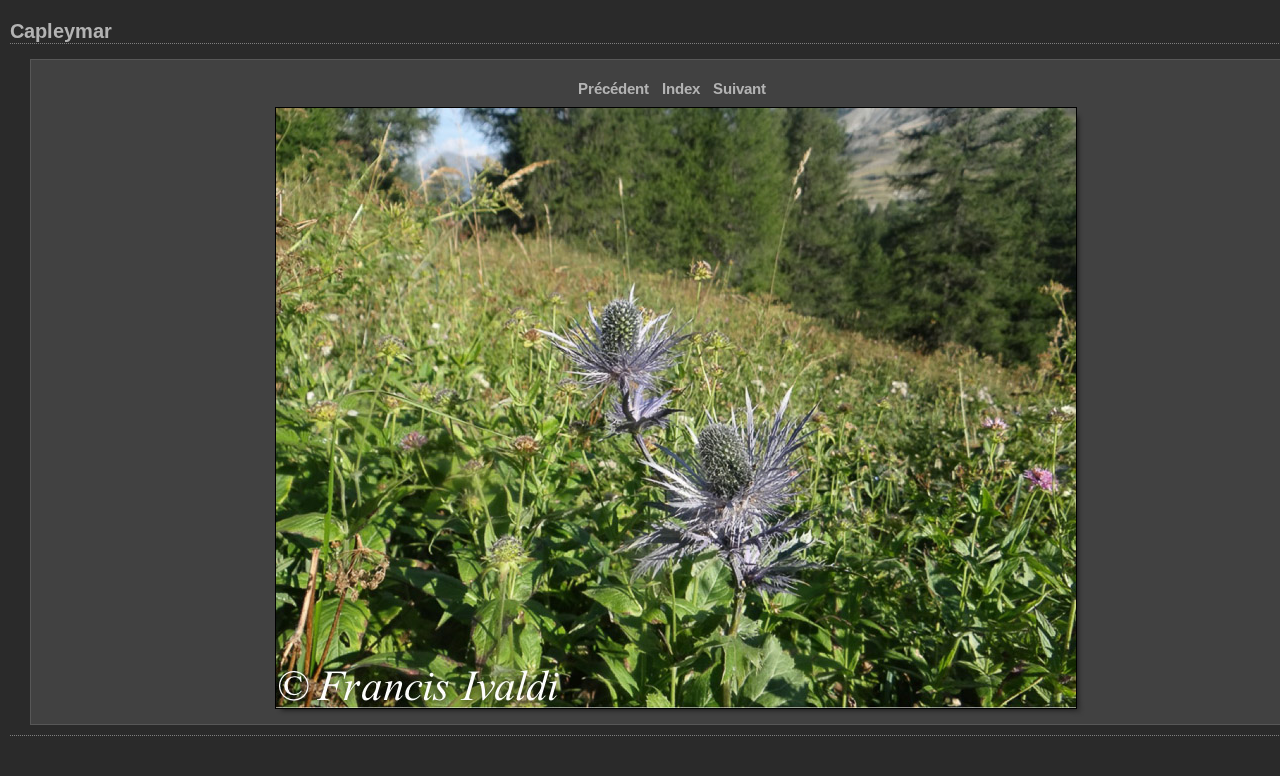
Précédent (613, 88)
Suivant (739, 88)
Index (681, 88)
